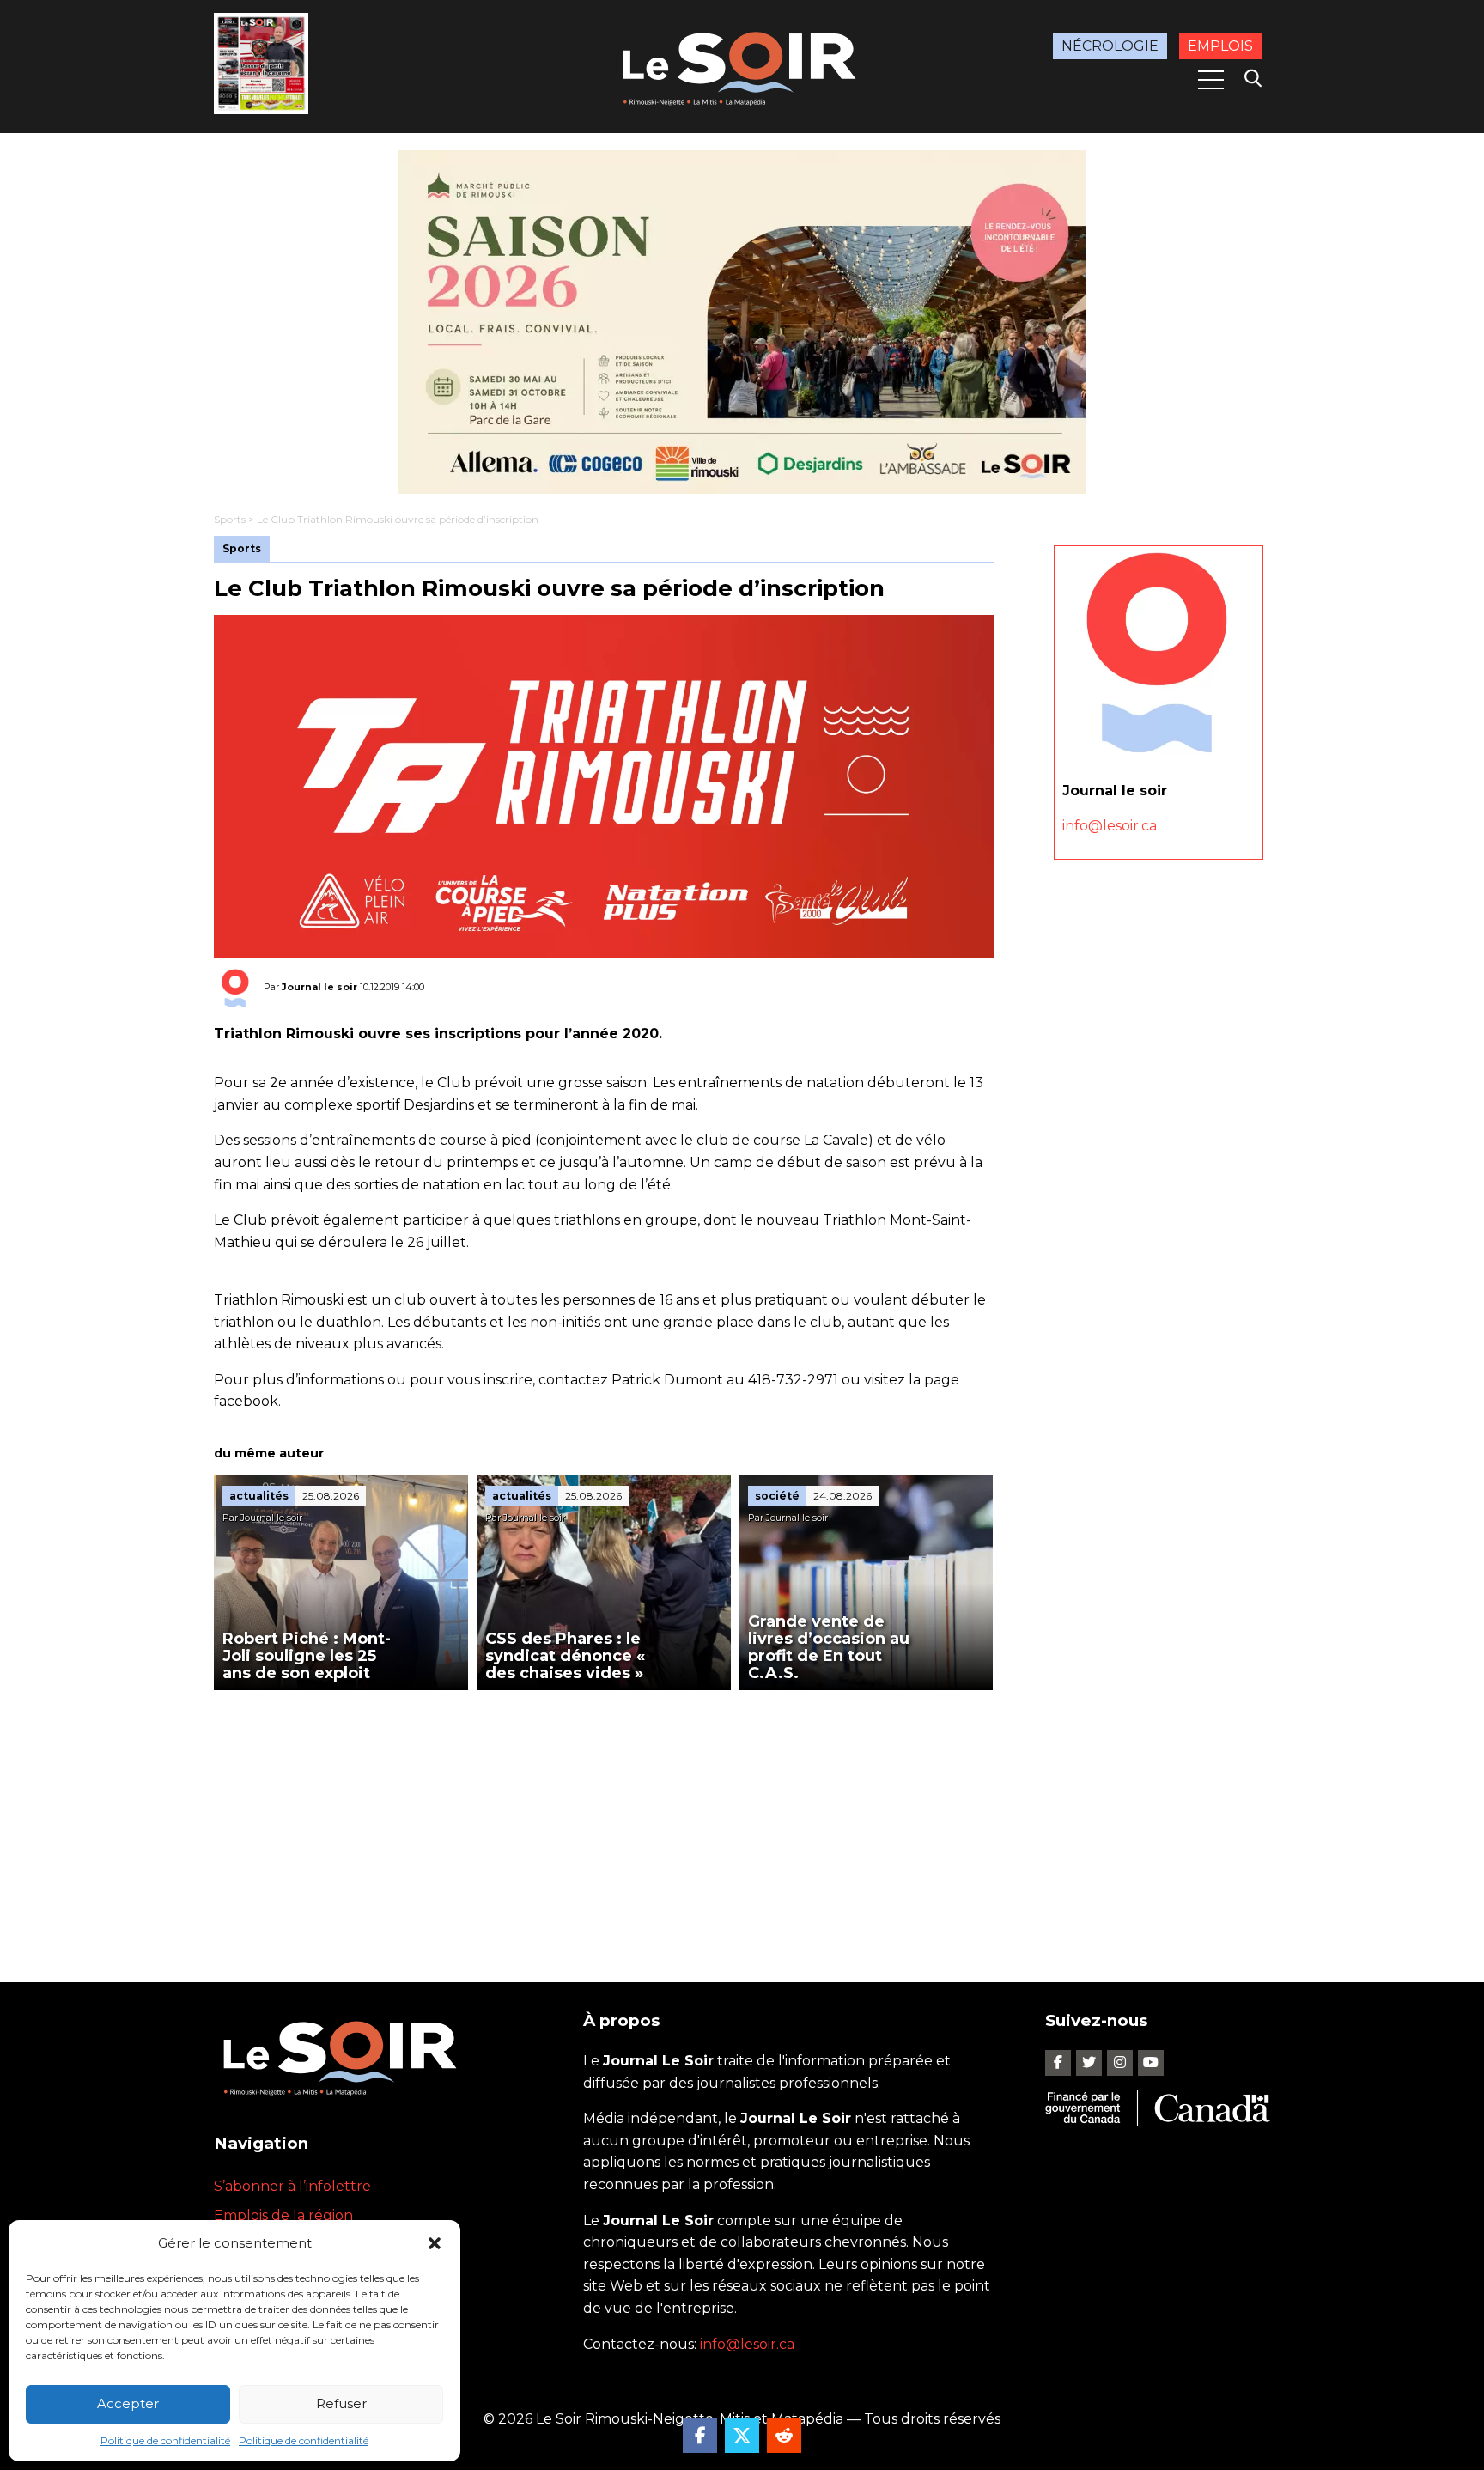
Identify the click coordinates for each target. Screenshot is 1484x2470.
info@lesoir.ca (1110, 826)
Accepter (128, 2403)
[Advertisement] (604, 1819)
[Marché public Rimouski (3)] (742, 322)
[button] (435, 2243)
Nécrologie (1110, 46)
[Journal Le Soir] (742, 66)
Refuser (341, 2403)
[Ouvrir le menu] (1211, 80)
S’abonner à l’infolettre (292, 2186)
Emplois (1220, 46)
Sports (230, 519)
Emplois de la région (283, 2215)
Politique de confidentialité (165, 2440)
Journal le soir (319, 987)
